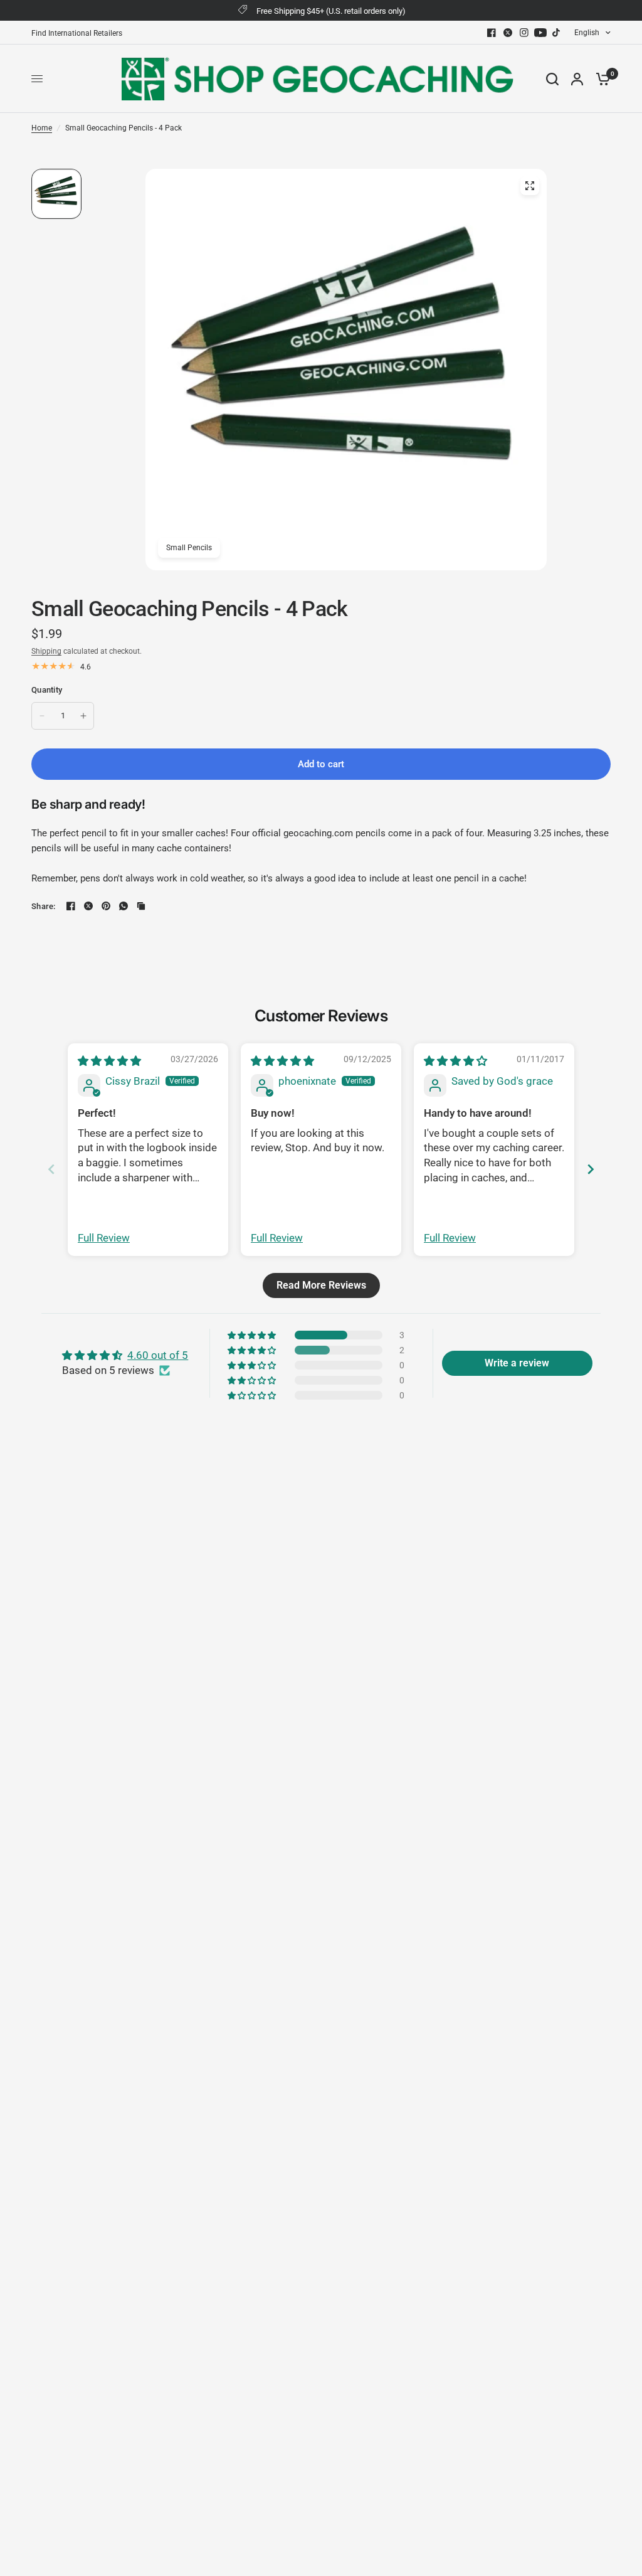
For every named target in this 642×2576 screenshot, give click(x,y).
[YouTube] (540, 33)
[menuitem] (80, 34)
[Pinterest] (106, 906)
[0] (600, 79)
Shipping (46, 651)
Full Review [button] (104, 1238)
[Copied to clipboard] (141, 906)
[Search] (552, 79)
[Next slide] (591, 1169)
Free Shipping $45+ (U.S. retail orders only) (331, 11)
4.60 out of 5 (158, 1355)
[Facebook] (492, 33)
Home (42, 128)
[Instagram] (524, 33)
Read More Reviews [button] (321, 1285)
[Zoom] (530, 186)
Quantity (47, 690)
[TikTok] (557, 33)
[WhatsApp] (124, 906)
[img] (109, 1061)
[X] (508, 33)
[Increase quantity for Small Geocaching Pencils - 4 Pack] (83, 716)
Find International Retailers (77, 33)
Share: (44, 906)
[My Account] (577, 79)
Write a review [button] (517, 1363)
